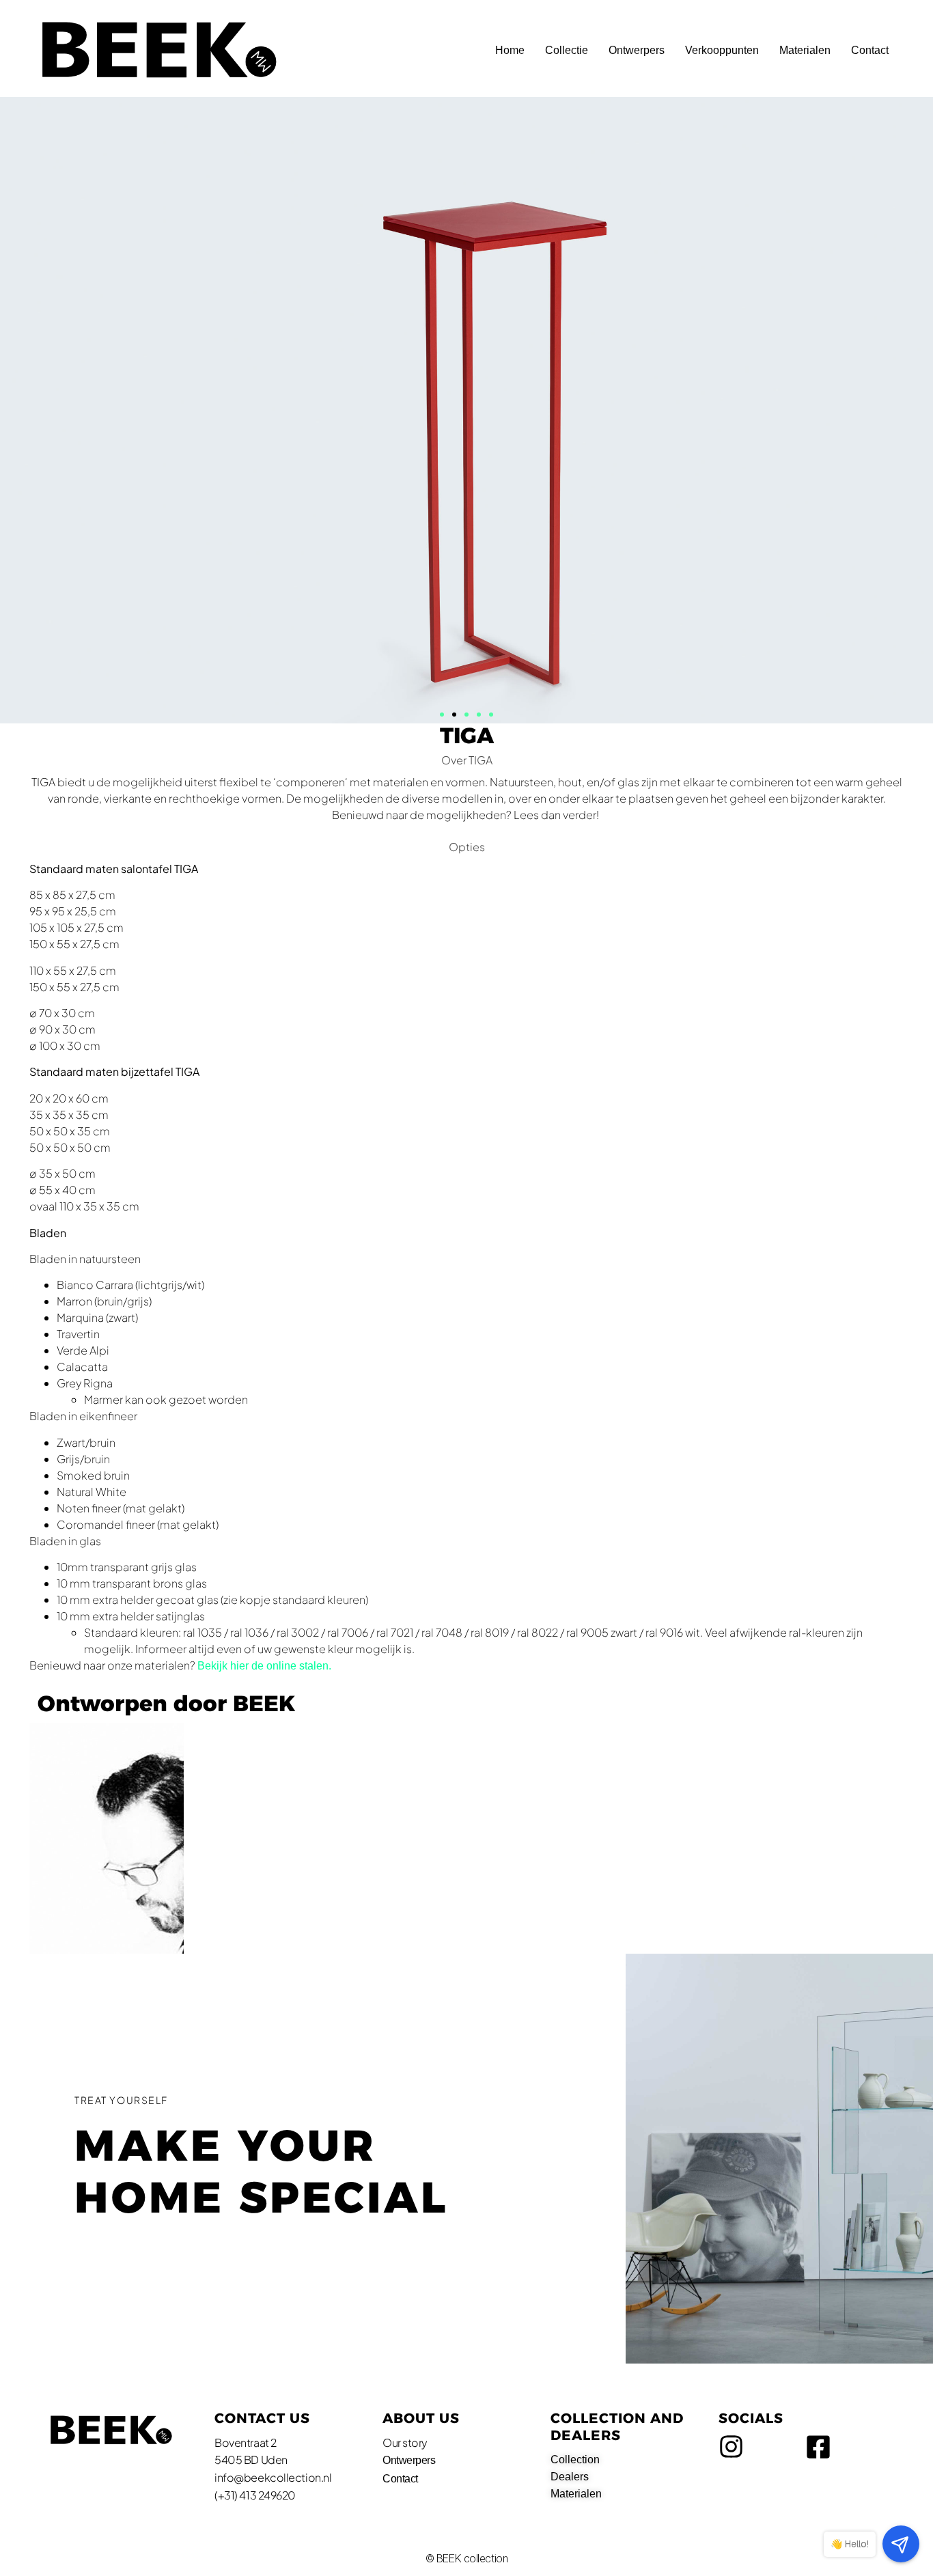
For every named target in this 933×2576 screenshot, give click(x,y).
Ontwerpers (637, 50)
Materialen (805, 50)
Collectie (567, 50)
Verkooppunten (722, 50)
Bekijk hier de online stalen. (266, 1666)
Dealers (570, 2477)
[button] (442, 715)
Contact (870, 50)
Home (510, 50)
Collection (575, 2460)
